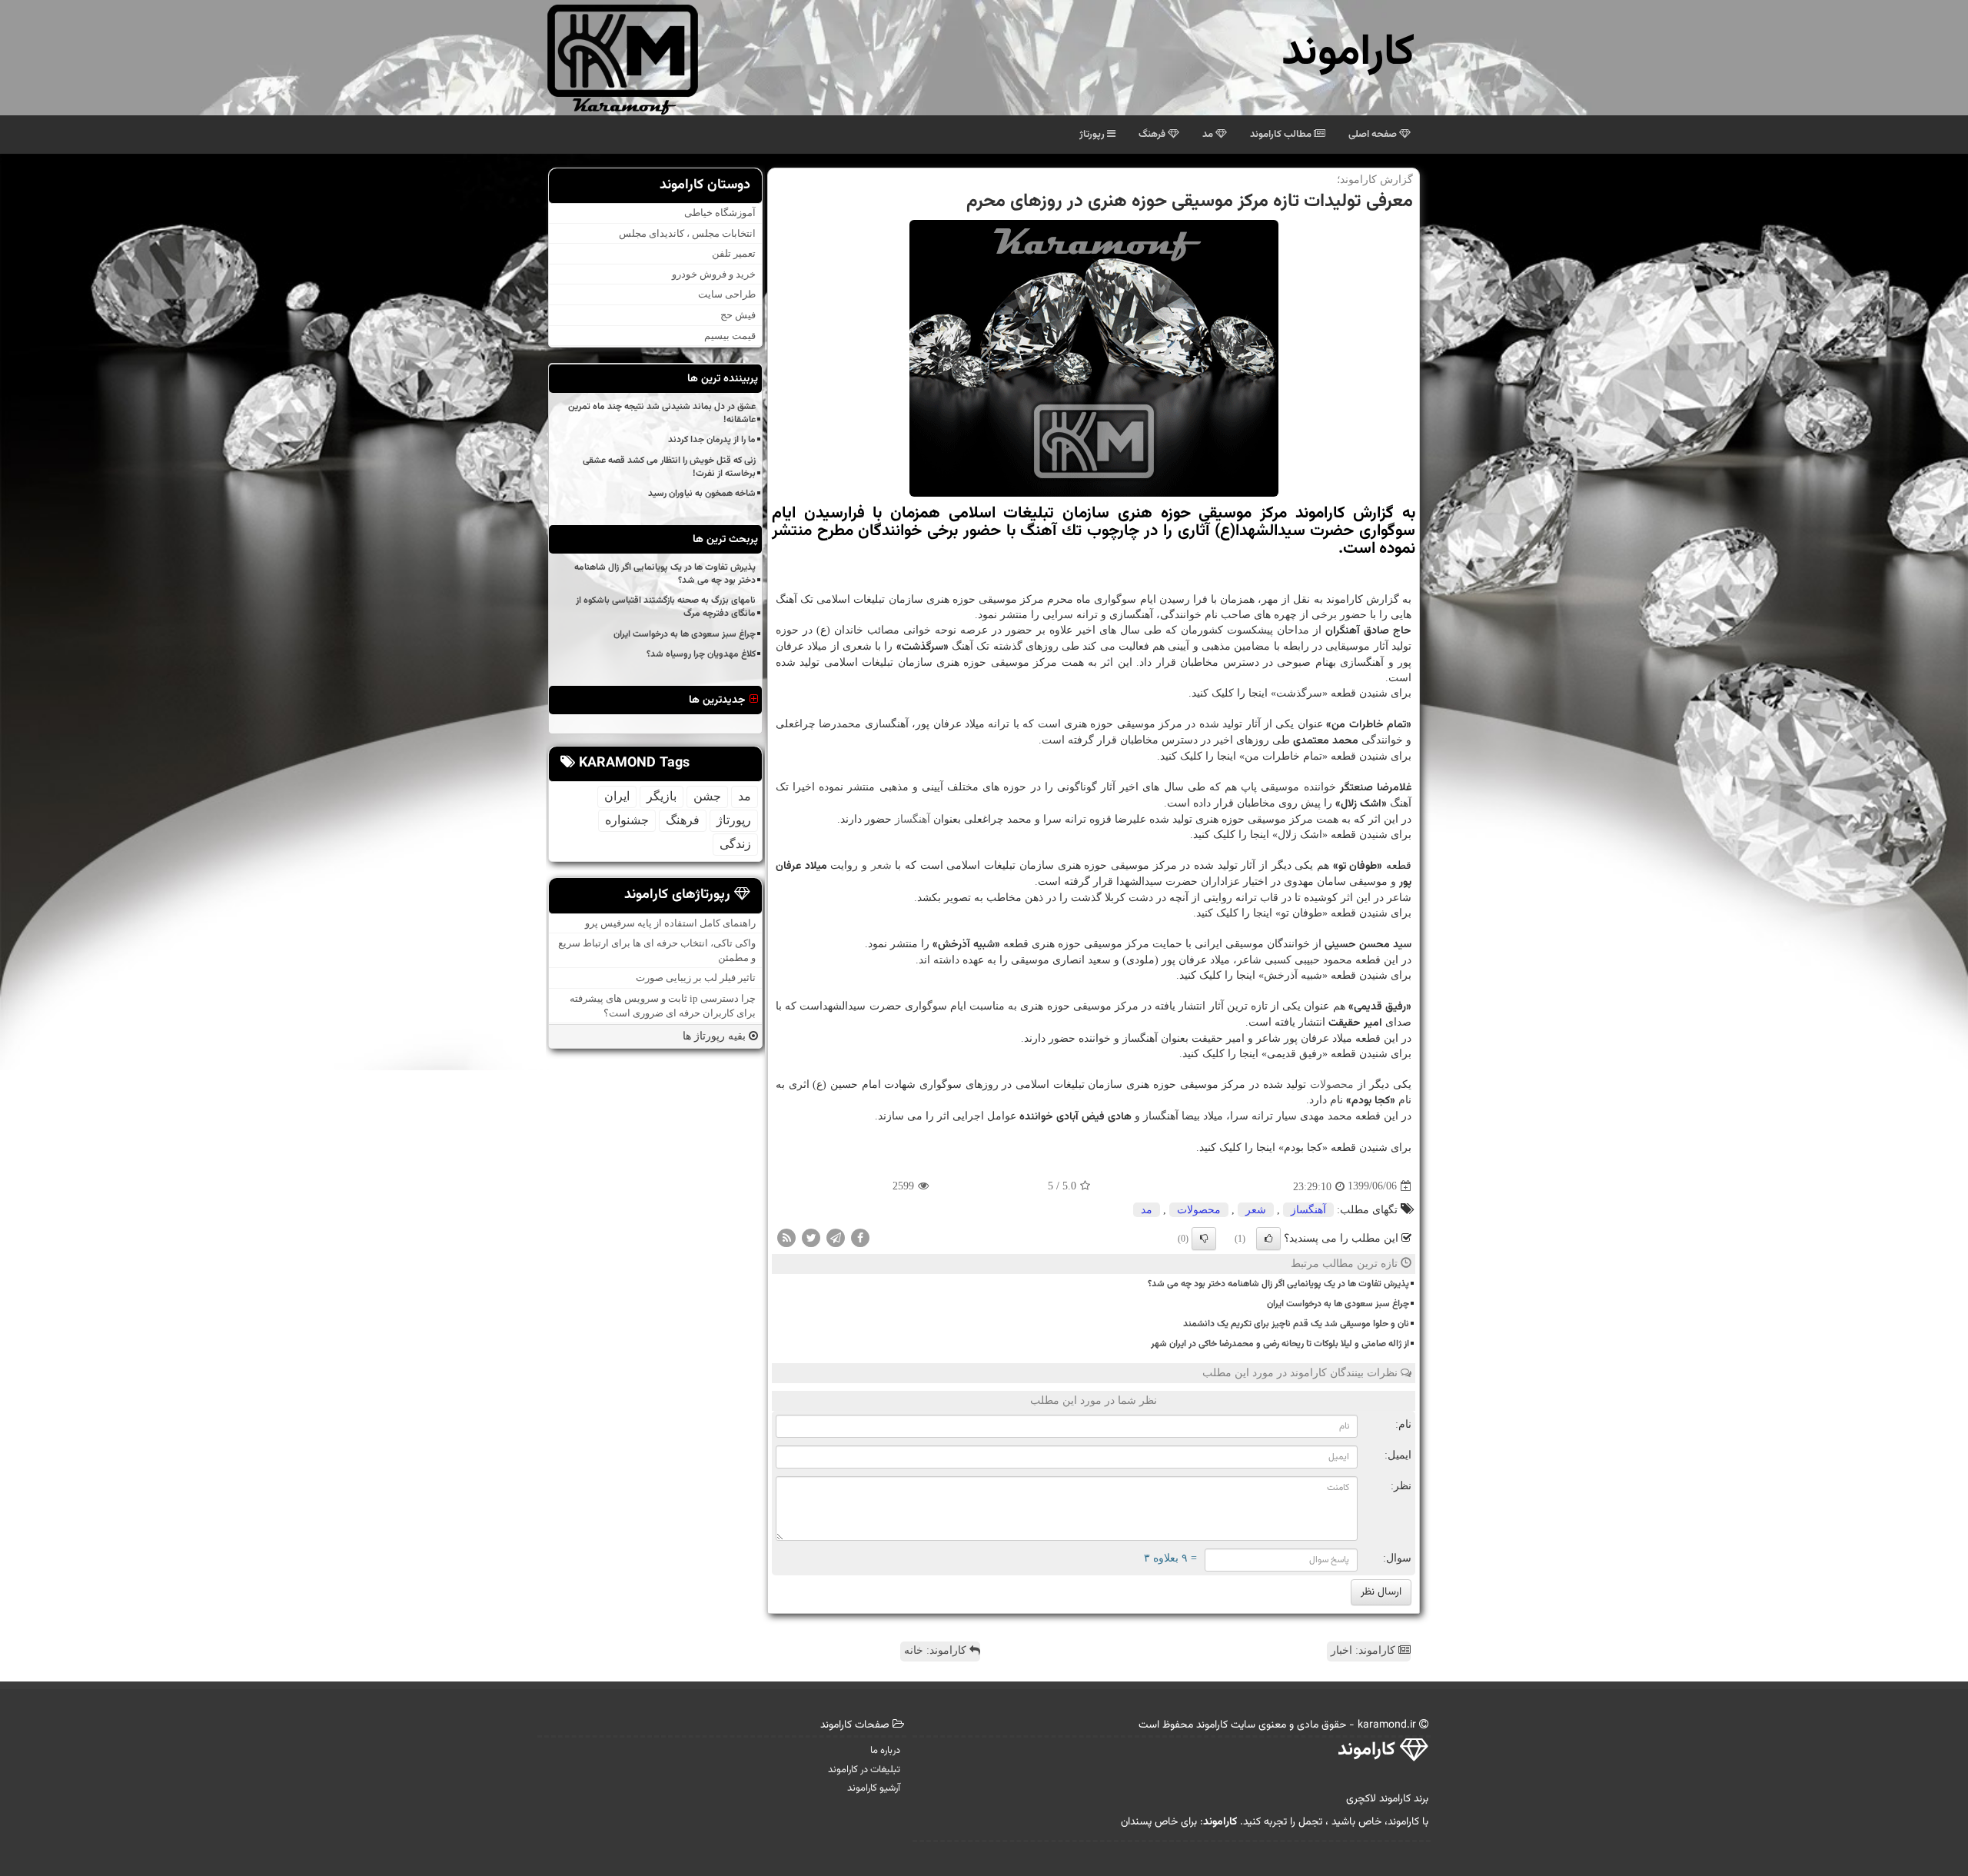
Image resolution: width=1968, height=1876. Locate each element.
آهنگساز (913, 819)
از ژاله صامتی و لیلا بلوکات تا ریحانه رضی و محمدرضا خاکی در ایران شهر (1280, 1344)
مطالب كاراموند (1282, 135)
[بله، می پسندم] (1268, 1239)
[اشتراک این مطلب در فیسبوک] (860, 1237)
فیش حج (738, 316)
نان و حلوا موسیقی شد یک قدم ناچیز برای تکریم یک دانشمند (1296, 1324)
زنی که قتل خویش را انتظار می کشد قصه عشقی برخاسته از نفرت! (669, 467)
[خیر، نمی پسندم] (1204, 1239)
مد (1209, 135)
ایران (617, 797)
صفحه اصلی (1374, 135)
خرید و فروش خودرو (714, 274)
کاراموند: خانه (937, 1650)
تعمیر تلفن (734, 254)
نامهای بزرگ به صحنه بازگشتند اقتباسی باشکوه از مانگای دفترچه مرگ (666, 608)
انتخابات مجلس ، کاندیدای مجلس (687, 233)
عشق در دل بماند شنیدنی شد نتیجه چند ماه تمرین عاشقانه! (662, 414)
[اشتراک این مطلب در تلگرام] (836, 1237)
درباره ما (885, 1751)
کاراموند (1348, 53)
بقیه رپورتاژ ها (716, 1037)
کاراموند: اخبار (1365, 1650)
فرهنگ (1153, 135)
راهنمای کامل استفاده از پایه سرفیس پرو (670, 923)
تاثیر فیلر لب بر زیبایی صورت (696, 978)
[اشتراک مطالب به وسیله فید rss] (786, 1237)
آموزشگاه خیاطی (720, 213)
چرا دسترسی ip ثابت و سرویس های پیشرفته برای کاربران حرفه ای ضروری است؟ (663, 1006)
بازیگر (662, 797)
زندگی (735, 845)
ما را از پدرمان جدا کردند (712, 441)
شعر (881, 865)
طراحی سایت (727, 295)
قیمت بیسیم (730, 336)
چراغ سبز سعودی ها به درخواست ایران (1338, 1304)
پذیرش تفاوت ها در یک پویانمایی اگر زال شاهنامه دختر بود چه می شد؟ (1278, 1284)
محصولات (1332, 1084)
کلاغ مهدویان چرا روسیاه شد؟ (701, 654)
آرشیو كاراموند (874, 1788)
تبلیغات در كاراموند (864, 1770)
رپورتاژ (1093, 135)
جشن (707, 797)
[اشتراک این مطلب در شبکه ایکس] (811, 1237)
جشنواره (627, 821)
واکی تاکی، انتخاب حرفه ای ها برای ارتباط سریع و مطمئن (657, 951)
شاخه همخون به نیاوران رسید (702, 494)
